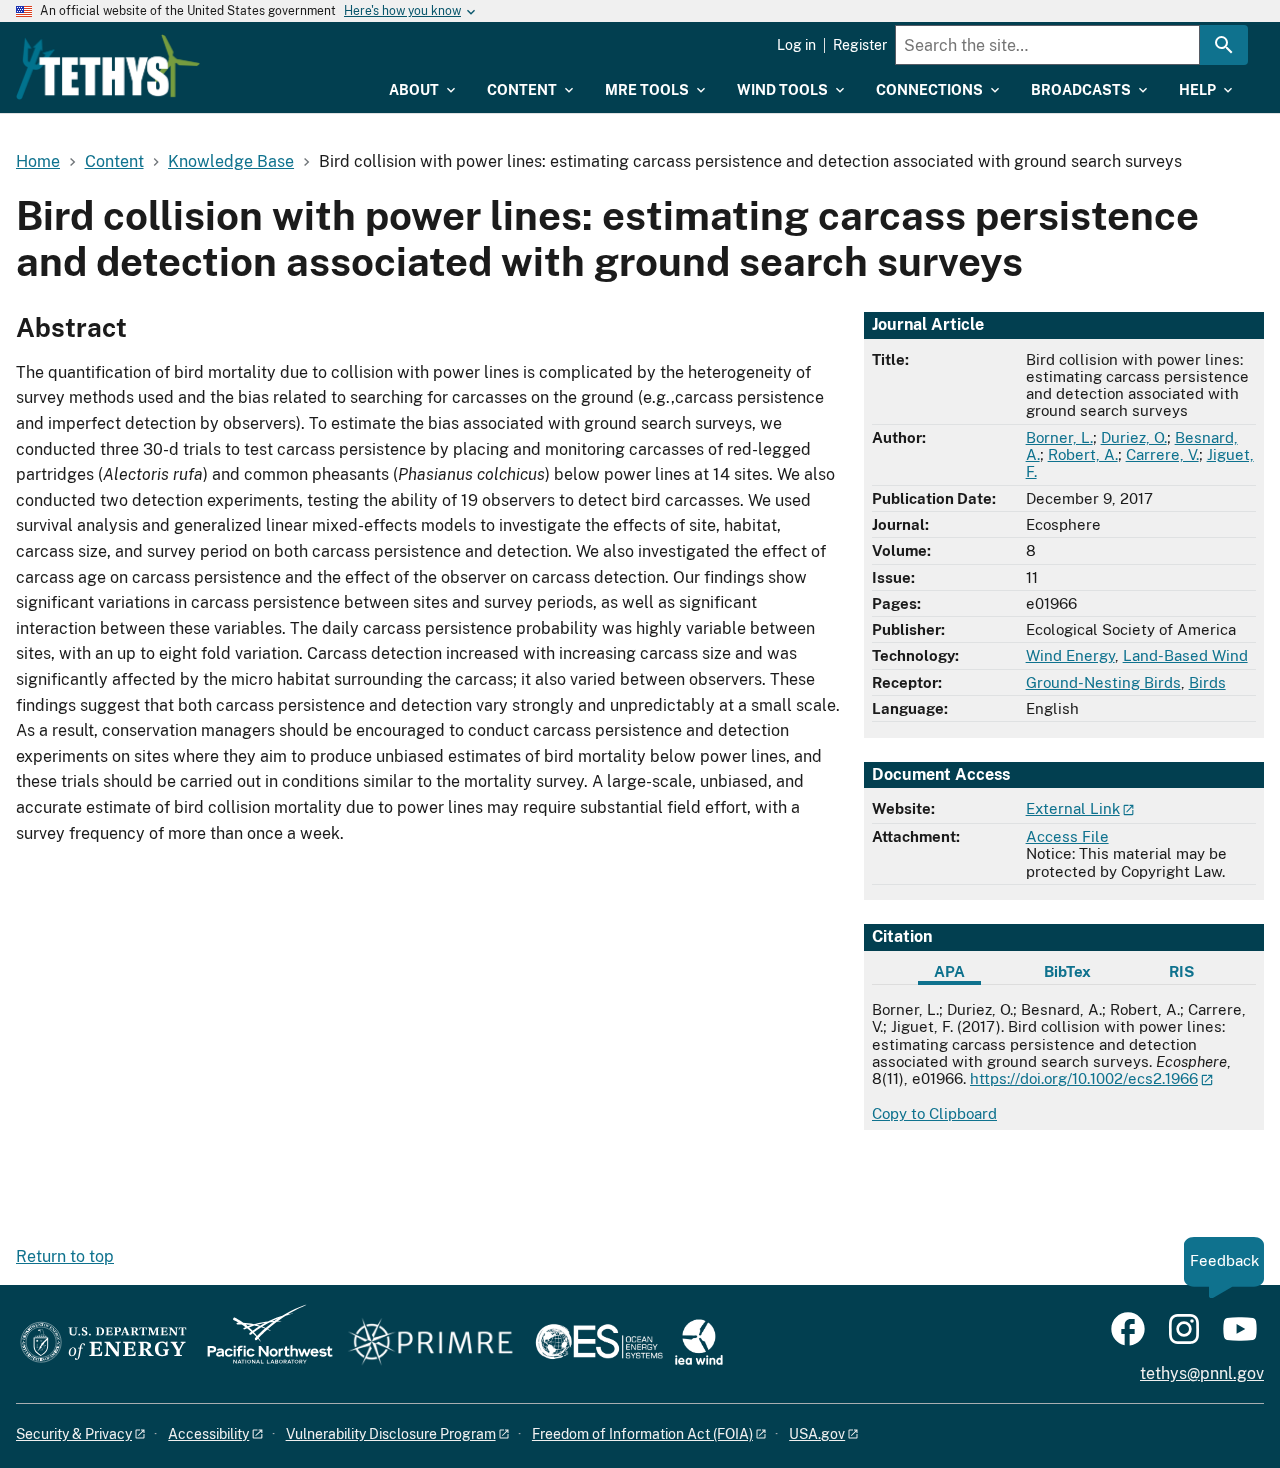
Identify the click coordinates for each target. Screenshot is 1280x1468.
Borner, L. (1059, 437)
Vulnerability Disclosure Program (391, 1434)
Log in (796, 45)
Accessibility (208, 1434)
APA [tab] (949, 971)
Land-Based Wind (1185, 655)
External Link (1073, 808)
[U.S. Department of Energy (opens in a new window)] (103, 1343)
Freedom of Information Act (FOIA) (642, 1434)
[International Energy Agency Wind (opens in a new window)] (699, 1343)
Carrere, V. (1162, 454)
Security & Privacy (74, 1434)
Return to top (65, 1256)
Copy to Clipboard (934, 1113)
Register (860, 45)
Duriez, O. (1134, 437)
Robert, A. (1083, 454)
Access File (1067, 836)
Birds (1207, 682)
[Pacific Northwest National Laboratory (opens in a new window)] (262, 1343)
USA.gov (817, 1434)
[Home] (108, 67)
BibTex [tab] (1067, 971)
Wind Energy (1070, 655)
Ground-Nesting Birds (1103, 682)
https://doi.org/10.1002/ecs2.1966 (1084, 1078)
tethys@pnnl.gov (1202, 1373)
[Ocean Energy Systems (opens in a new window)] (600, 1343)
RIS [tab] (1181, 971)
